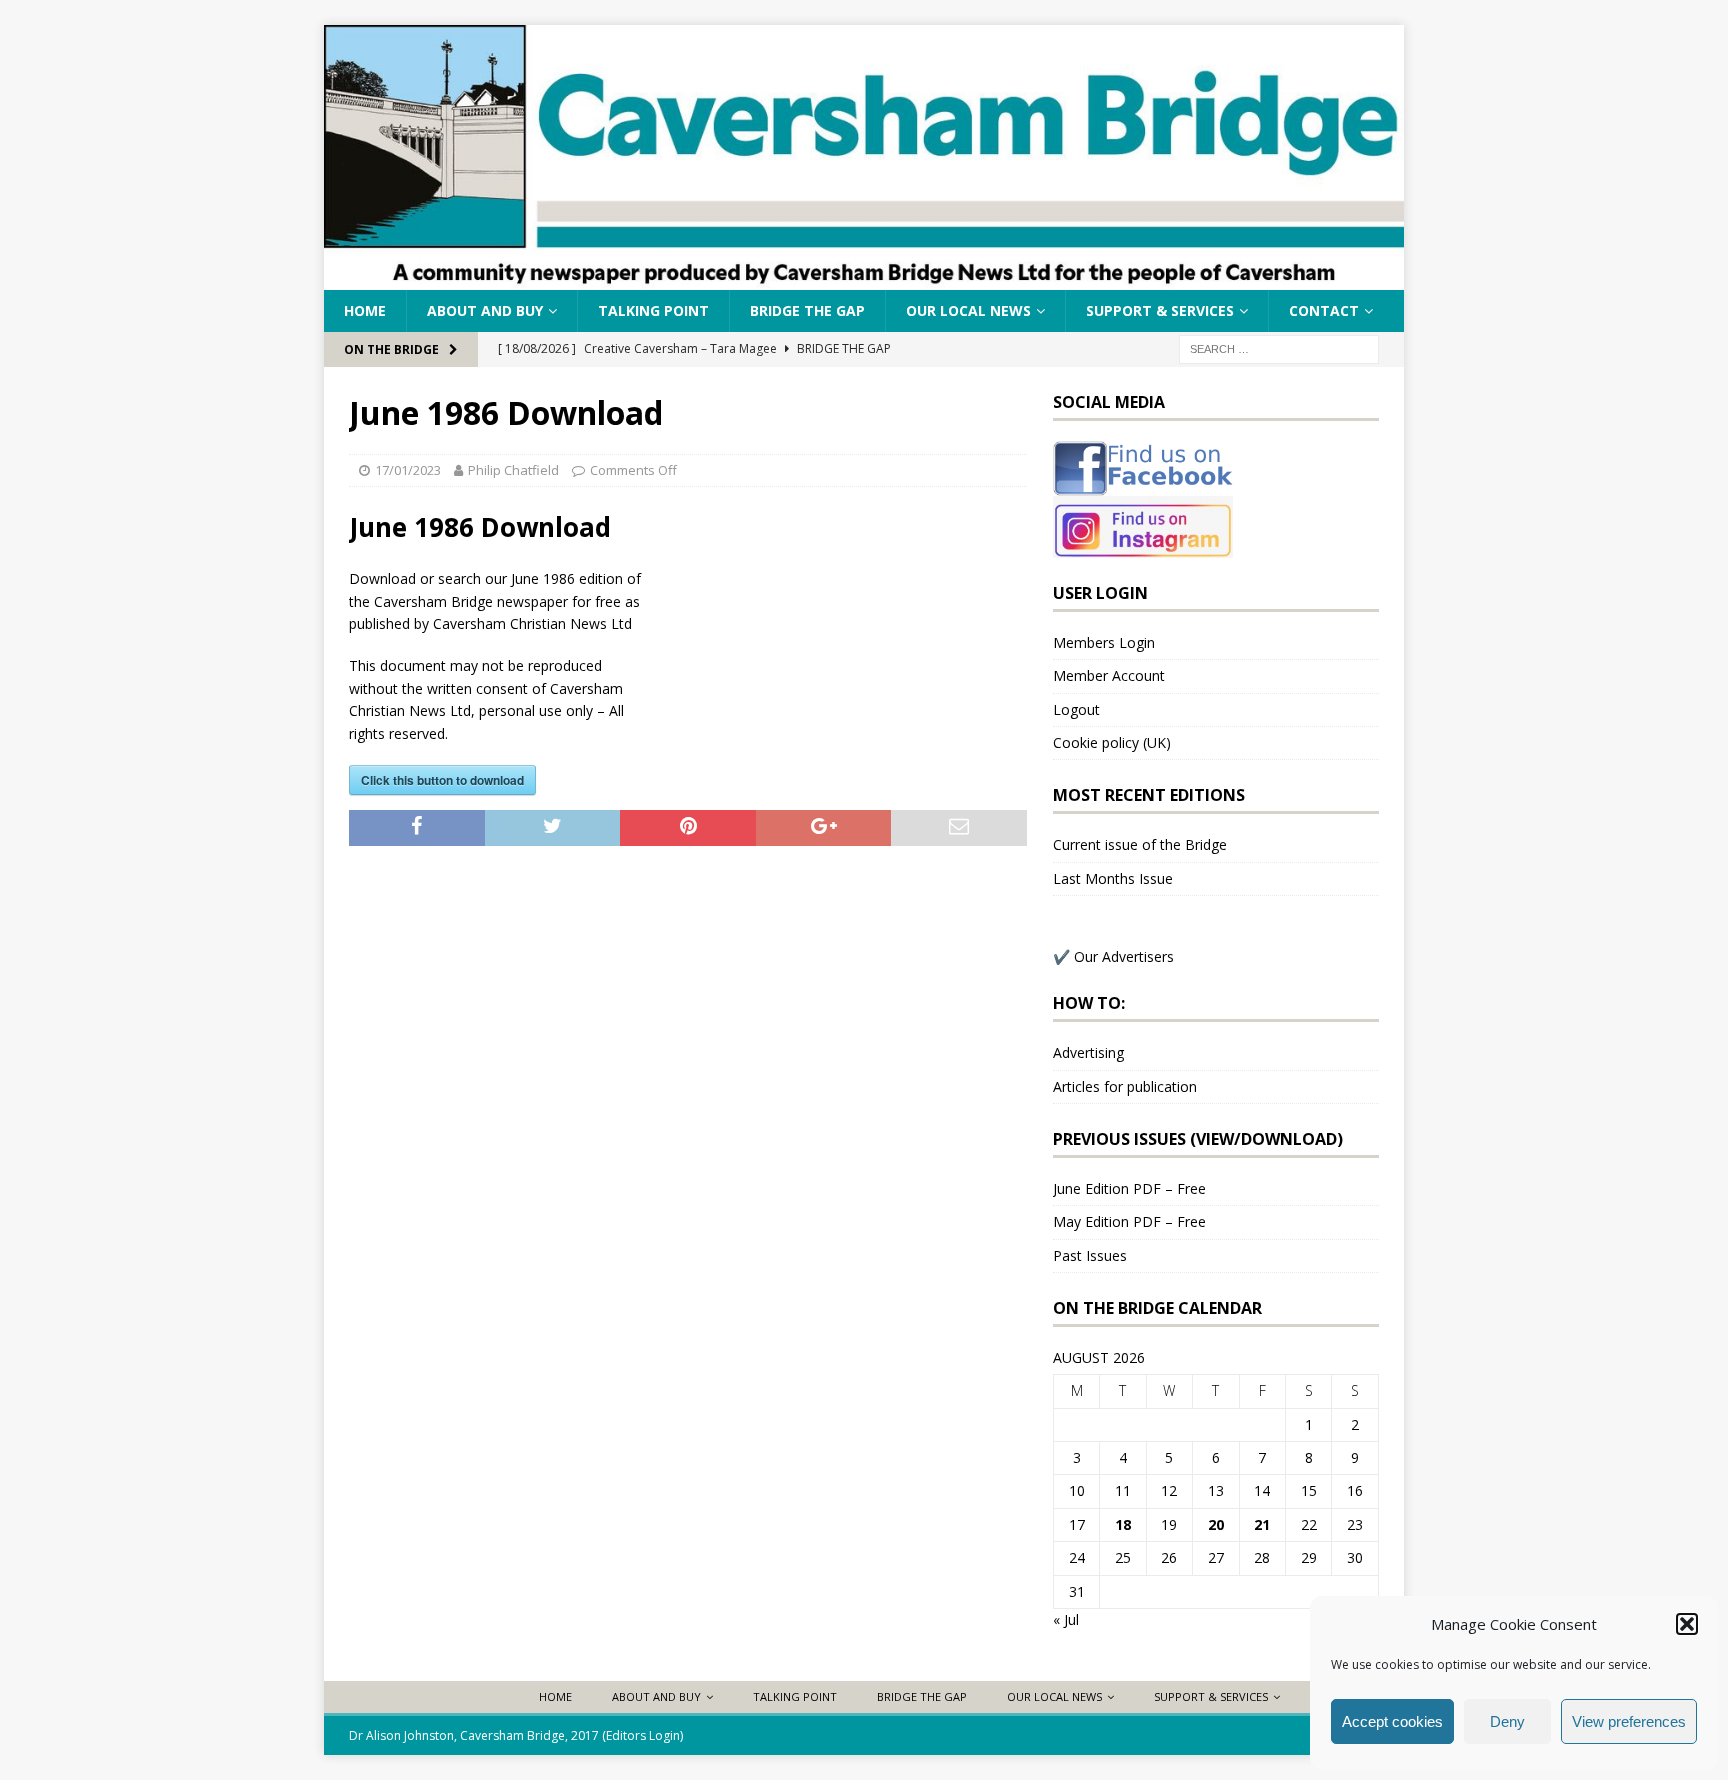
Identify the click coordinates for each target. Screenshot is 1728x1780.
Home (365, 310)
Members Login (1104, 642)
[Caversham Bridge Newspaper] (864, 278)
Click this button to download (442, 780)
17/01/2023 (408, 470)
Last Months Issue (1113, 878)
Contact (1324, 310)
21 (1262, 1524)
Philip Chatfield (513, 470)
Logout (1076, 709)
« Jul (1066, 1619)
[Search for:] (1279, 348)
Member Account (1109, 675)
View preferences (1629, 1721)
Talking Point (653, 310)
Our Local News (968, 310)
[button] (1687, 1624)
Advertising (1088, 1052)
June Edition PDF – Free (1129, 1188)
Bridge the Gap (807, 310)
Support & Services (1160, 310)
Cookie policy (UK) (1112, 742)
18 (1123, 1524)
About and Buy (485, 310)
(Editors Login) (642, 1735)
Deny (1507, 1721)
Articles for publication (1125, 1086)
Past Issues (1090, 1255)
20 (1216, 1524)
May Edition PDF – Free (1129, 1221)
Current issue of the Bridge (1140, 844)
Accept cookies (1392, 1721)
